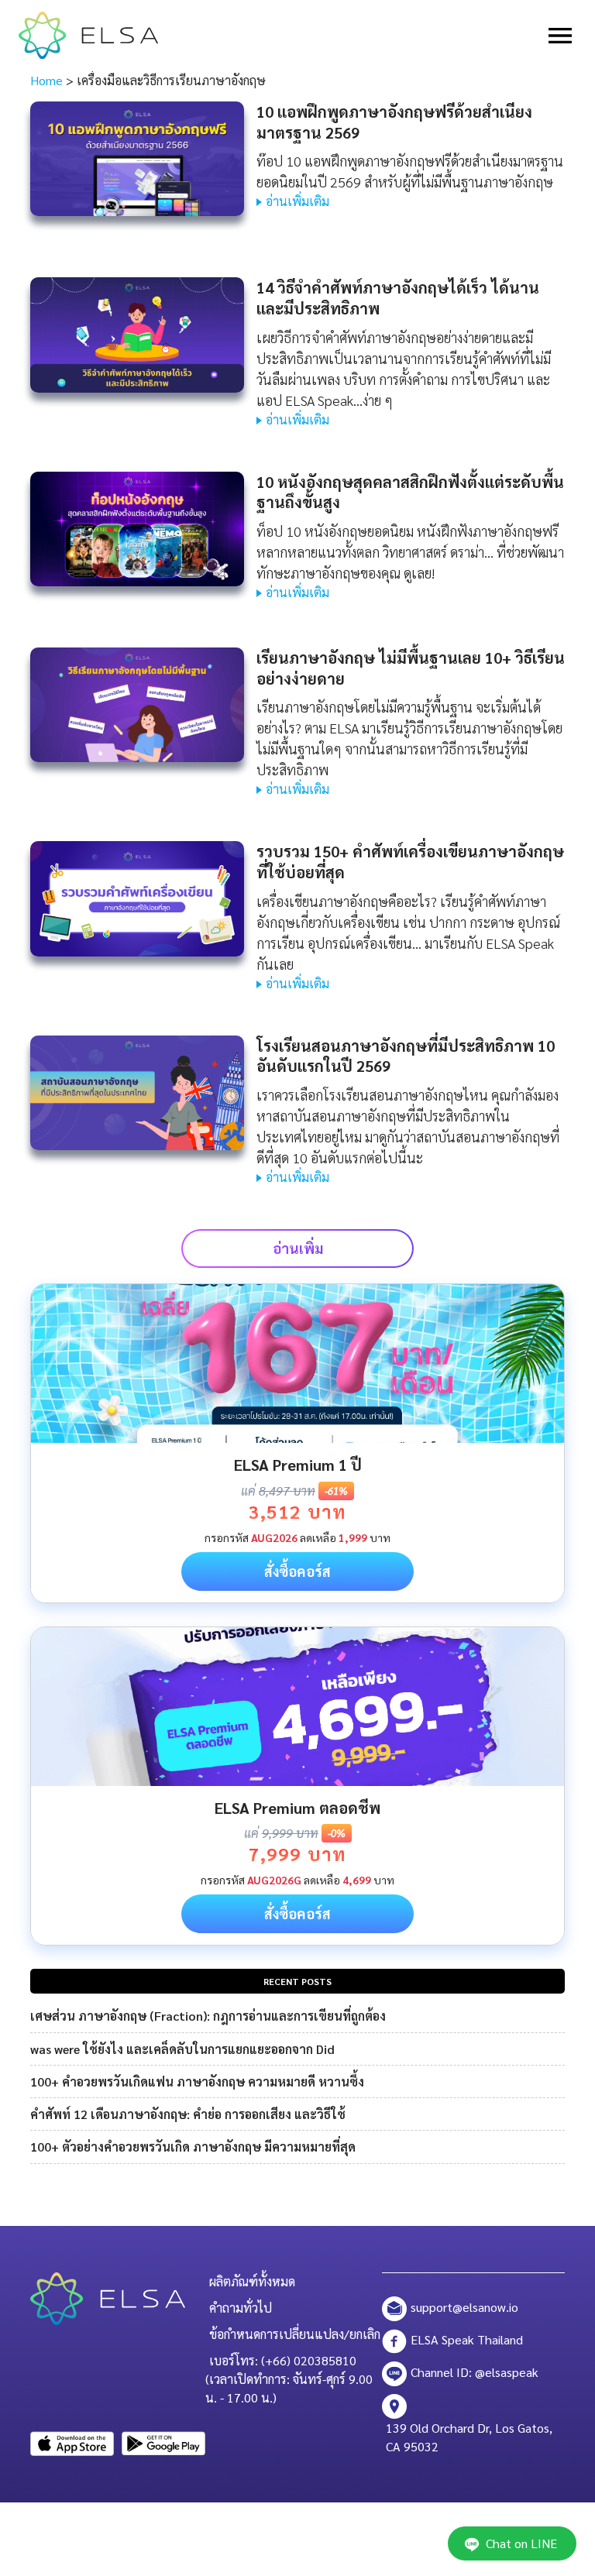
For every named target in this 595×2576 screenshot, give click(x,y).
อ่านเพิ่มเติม (297, 201)
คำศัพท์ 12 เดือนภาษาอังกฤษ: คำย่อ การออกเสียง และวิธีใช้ (188, 2114)
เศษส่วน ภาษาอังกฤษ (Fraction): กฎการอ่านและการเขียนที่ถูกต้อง (208, 2016)
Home (46, 80)
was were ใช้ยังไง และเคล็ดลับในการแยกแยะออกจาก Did (182, 2049)
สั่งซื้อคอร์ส (297, 1571)
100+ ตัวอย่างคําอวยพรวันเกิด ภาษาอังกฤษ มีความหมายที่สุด (193, 2147)
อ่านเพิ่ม (298, 1248)
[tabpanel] (297, 1443)
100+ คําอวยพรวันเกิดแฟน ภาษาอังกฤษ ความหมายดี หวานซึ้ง (197, 2081)
